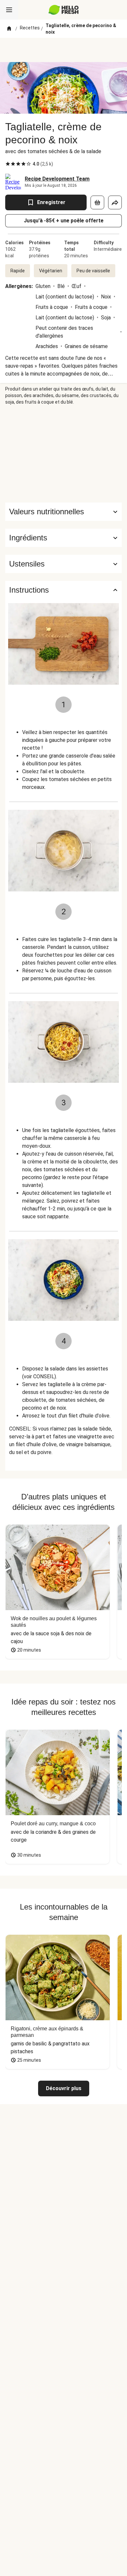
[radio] (8, 164)
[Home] (9, 29)
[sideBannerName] (63, 454)
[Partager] (115, 202)
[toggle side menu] (9, 10)
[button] (63, 538)
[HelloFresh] (64, 10)
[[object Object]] (97, 202)
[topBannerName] (63, 50)
